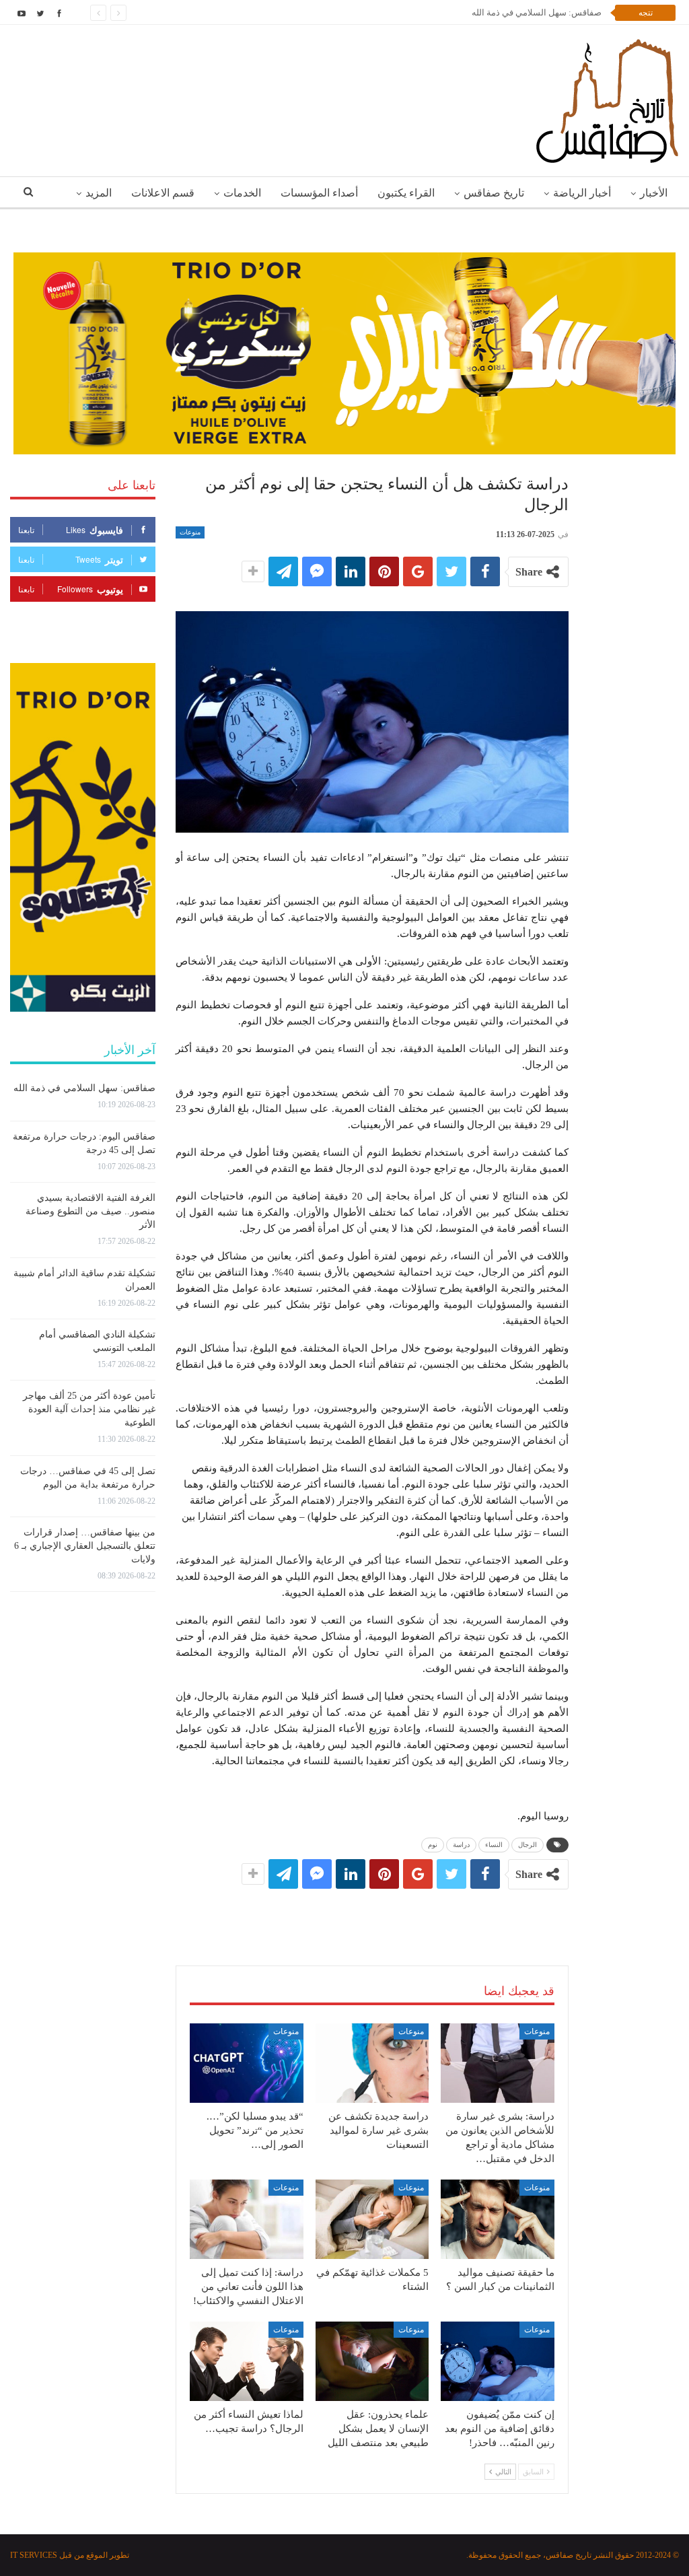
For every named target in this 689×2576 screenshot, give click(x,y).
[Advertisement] (372, 1914)
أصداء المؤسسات (319, 193)
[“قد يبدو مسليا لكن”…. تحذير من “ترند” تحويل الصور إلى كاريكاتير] (247, 2063)
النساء (494, 1845)
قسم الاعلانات (163, 193)
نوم (433, 1845)
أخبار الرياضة (582, 193)
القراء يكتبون (406, 193)
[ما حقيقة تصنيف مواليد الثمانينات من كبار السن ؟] (498, 2219)
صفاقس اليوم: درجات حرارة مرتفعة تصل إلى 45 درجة (504, 12)
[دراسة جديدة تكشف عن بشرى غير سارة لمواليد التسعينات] (372, 2063)
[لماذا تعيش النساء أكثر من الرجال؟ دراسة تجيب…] (247, 2361)
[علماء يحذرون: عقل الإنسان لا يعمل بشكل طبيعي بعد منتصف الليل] (372, 2361)
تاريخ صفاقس (494, 193)
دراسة (461, 1845)
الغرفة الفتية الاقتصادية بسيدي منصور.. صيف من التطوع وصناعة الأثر (90, 1211)
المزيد (99, 193)
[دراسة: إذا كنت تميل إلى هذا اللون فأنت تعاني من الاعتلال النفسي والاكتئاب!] (247, 2219)
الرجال (528, 1845)
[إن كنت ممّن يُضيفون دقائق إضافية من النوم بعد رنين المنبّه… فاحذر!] (498, 2361)
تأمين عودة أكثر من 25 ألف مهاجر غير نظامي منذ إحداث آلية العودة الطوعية (89, 1409)
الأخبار (654, 193)
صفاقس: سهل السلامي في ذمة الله (84, 1088)
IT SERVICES (34, 2555)
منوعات (190, 532)
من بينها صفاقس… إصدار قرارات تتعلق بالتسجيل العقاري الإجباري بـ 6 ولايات (85, 1546)
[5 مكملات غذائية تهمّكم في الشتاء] (372, 2219)
